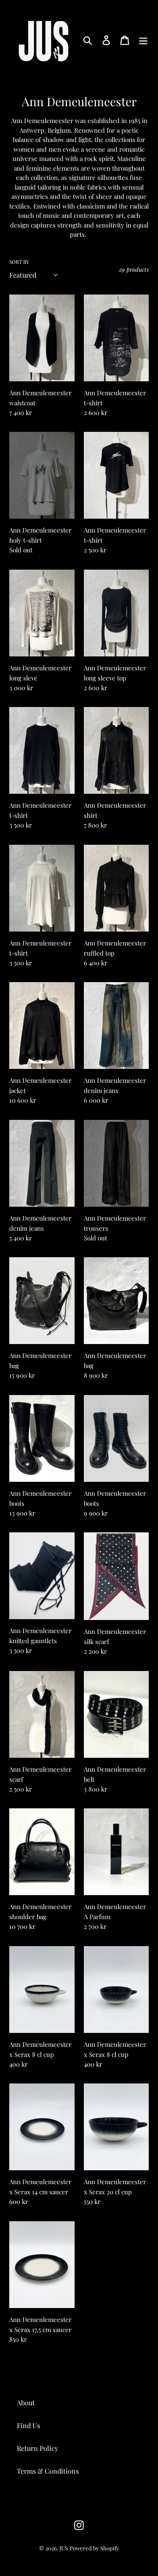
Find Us (28, 2425)
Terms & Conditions (48, 2471)
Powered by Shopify (94, 2548)
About (26, 2403)
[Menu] (143, 39)
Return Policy (37, 2448)
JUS (64, 2548)
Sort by (19, 262)
